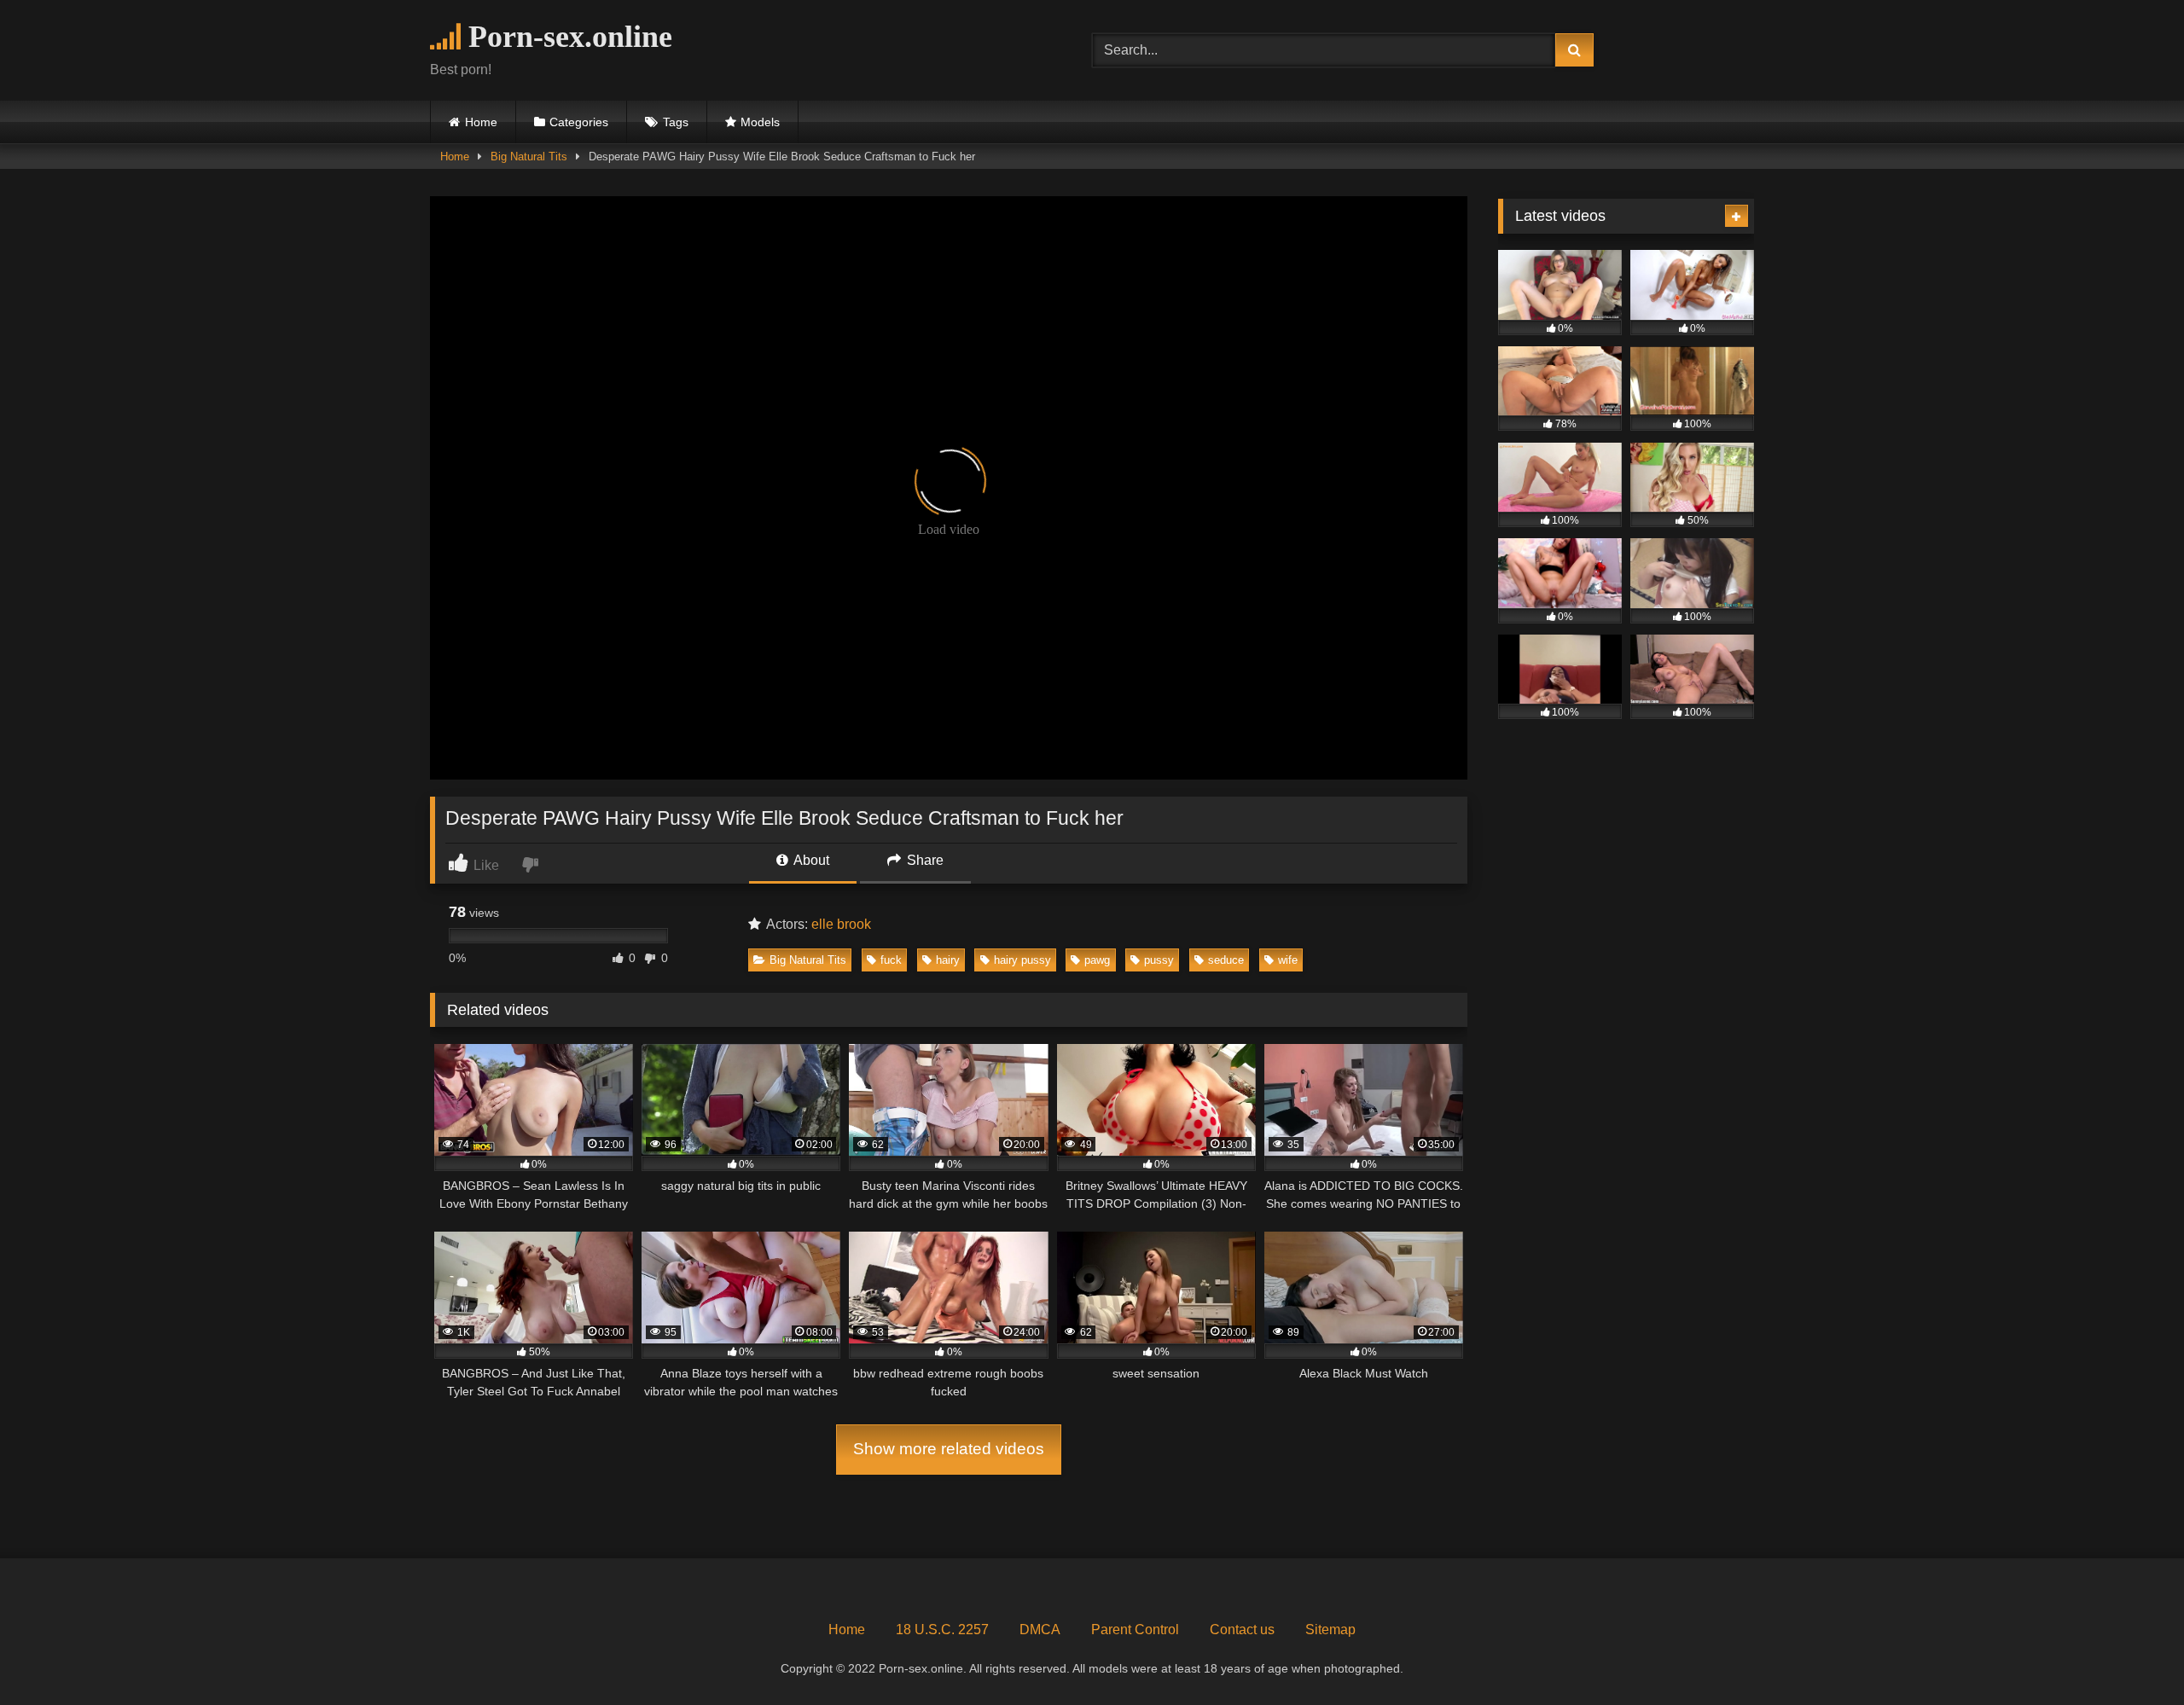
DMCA (1040, 1630)
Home (481, 122)
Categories (579, 122)
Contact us (1242, 1630)
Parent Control (1135, 1630)
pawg (1097, 960)
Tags (676, 122)
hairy (948, 960)
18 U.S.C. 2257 (942, 1630)
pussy (1159, 960)
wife (1288, 960)
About (810, 860)
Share (924, 860)
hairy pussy (1022, 960)
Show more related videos (949, 1449)
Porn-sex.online (566, 37)
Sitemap (1330, 1630)
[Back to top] (2131, 1654)
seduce (1226, 960)
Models (760, 122)
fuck (891, 960)
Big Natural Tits (529, 157)
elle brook (841, 924)
